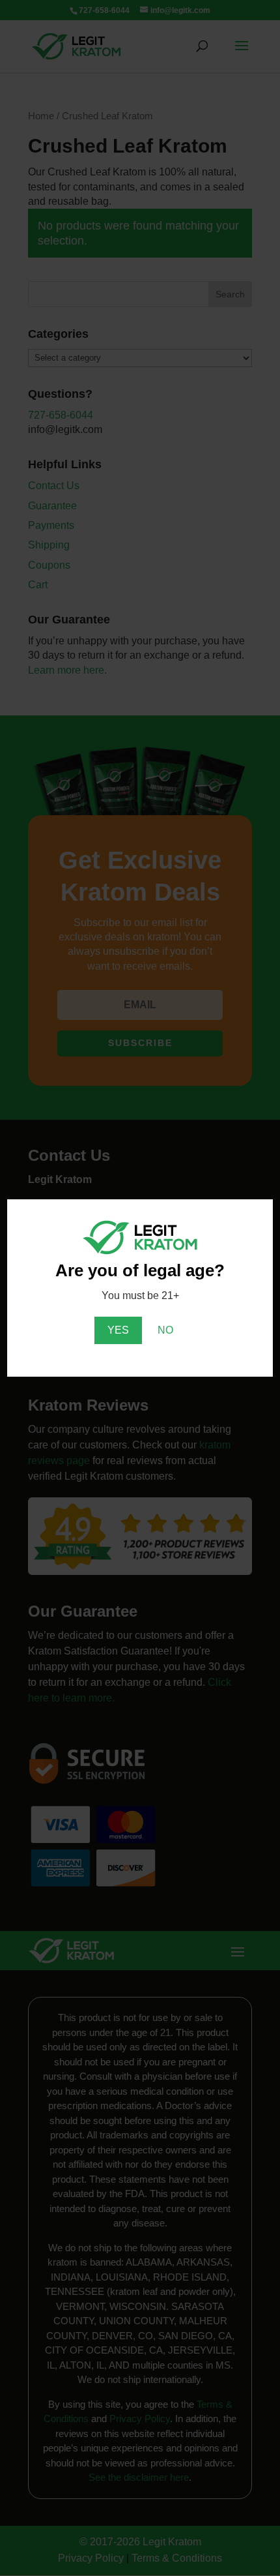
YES (118, 1330)
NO (165, 1330)
